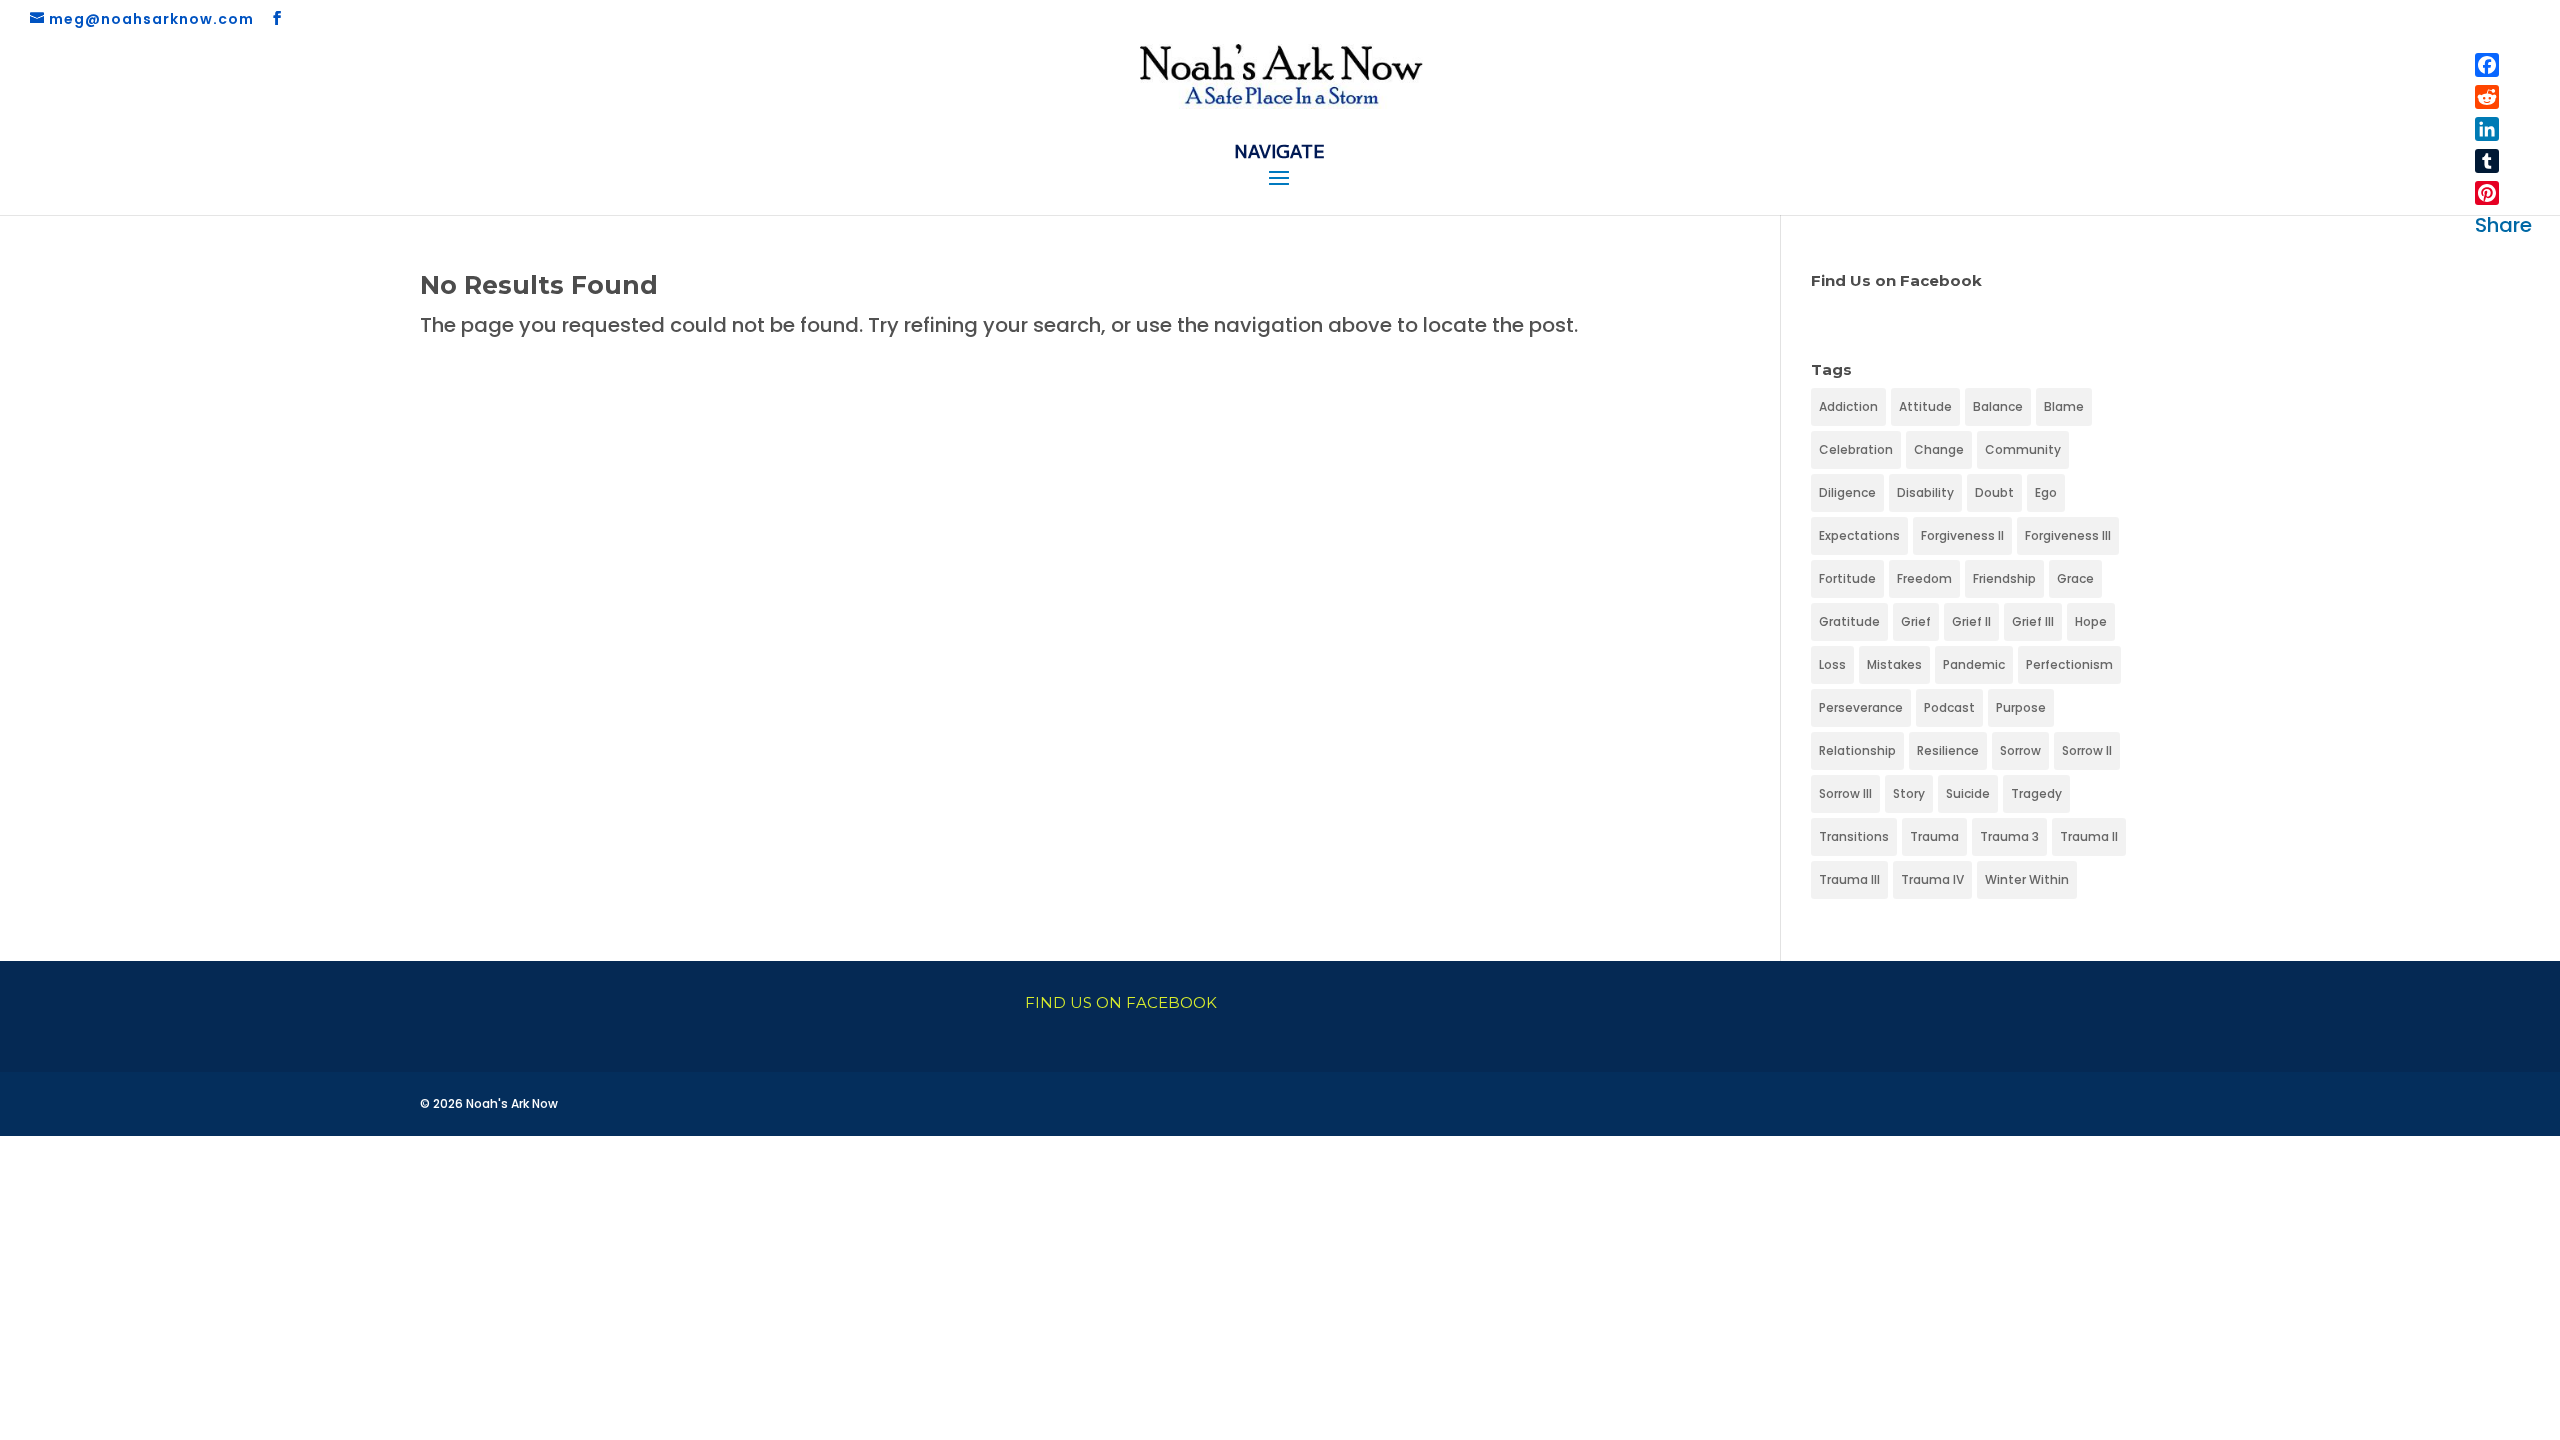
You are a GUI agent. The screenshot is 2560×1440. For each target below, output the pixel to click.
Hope (2091, 621)
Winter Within (2027, 879)
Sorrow (2020, 750)
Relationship (1857, 750)
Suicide (1968, 793)
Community (2023, 449)
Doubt (1994, 492)
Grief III (2033, 621)
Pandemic (1974, 664)
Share (2503, 225)
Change (1939, 449)
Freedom (1924, 578)
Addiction (1848, 406)
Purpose (2021, 707)
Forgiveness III (2068, 535)
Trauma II (2089, 836)
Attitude (1925, 406)
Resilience (1948, 750)
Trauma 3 (2009, 836)
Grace (2075, 578)
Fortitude (1847, 578)
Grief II (1971, 621)
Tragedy (2036, 793)
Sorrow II (2087, 750)
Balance (1998, 406)
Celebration (1856, 449)
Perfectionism (2069, 664)
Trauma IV (1932, 879)
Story (1909, 793)
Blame (2064, 406)
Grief (1916, 621)
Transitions (1854, 836)
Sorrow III (1845, 793)
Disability (1925, 492)
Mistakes (1894, 664)
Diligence (1847, 492)
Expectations (1859, 535)
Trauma (1934, 836)
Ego (2046, 492)
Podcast (1949, 707)
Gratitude (1849, 621)
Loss (1832, 664)
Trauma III (1849, 879)
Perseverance (1861, 707)
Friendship (2004, 578)
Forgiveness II (1962, 535)
